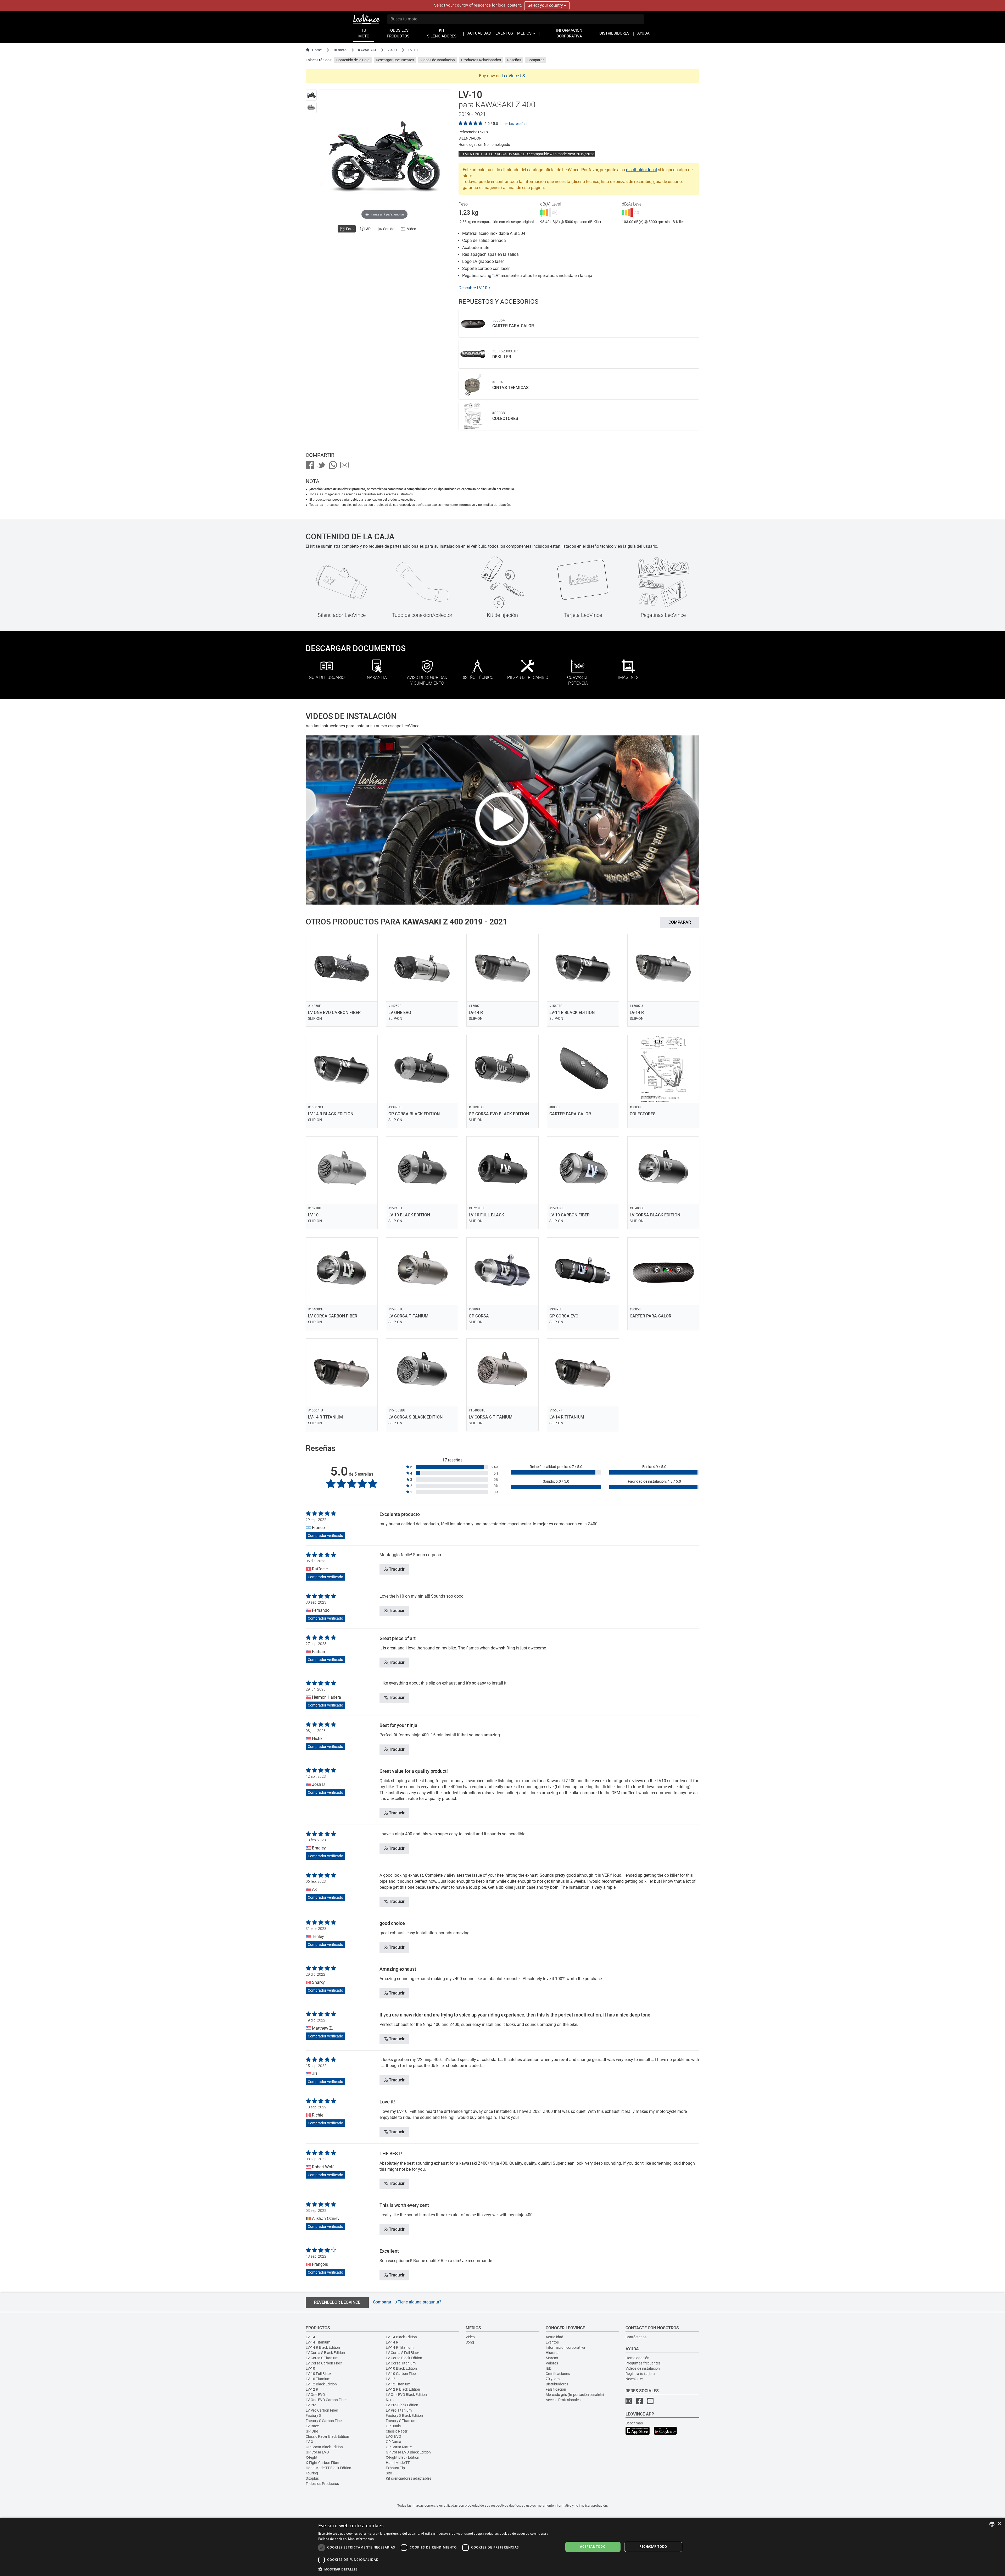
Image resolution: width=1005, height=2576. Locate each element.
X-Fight (312, 2457)
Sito (389, 2473)
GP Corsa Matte (399, 2447)
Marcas (552, 2358)
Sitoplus (312, 2478)
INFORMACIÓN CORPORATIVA (569, 33)
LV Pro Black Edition (402, 2405)
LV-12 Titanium (398, 2384)
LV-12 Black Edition (321, 2384)
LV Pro (311, 2405)
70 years (553, 2379)
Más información (361, 2539)
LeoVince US (513, 76)
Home (317, 50)
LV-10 (310, 2368)
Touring (312, 2473)
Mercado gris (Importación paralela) (575, 2395)
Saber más (634, 2423)
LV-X (309, 2442)
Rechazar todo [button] (653, 2547)
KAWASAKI (367, 50)
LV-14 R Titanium (400, 2347)
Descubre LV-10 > (474, 288)
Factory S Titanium (401, 2421)
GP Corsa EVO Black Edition (408, 2452)
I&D (549, 2368)
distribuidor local (641, 170)
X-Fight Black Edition (403, 2457)
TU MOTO (364, 33)
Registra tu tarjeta (640, 2374)
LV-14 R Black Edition (323, 2347)
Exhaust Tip (395, 2468)
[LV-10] (311, 95)
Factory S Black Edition (404, 2416)
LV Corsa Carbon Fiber (324, 2363)
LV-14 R (392, 2342)
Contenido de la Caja (353, 60)
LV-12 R (312, 2389)
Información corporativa (565, 2347)
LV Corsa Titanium (401, 2363)
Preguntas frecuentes (643, 2363)
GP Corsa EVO (317, 2452)
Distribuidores (557, 2384)
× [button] (999, 2524)
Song (470, 2342)
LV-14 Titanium (318, 2342)
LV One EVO (315, 2395)
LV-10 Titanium (318, 2379)
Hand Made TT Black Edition (328, 2468)
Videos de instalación (643, 2368)
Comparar (536, 60)
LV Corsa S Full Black (403, 2353)
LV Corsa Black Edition (404, 2358)
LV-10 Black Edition (401, 2368)
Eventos (552, 2342)
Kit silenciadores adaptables (409, 2478)
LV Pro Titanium (399, 2410)
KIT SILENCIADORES (442, 33)
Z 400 (392, 50)
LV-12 (390, 2379)
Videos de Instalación (438, 60)
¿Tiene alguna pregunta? (418, 2302)
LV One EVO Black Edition (406, 2395)
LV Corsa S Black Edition (325, 2353)
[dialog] (502, 2547)
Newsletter (634, 2379)
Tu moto (340, 50)
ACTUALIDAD (479, 33)
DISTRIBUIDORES (614, 33)
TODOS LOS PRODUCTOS (398, 33)
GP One (312, 2431)
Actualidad (554, 2337)
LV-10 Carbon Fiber (401, 2374)
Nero (390, 2400)
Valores (552, 2363)
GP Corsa (393, 2442)
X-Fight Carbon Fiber (322, 2463)
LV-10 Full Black (319, 2374)
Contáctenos (636, 2337)
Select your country (546, 5)
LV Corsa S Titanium (322, 2358)
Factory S (313, 2416)
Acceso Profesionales (563, 2400)
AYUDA (643, 33)
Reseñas (514, 60)
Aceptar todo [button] (593, 2547)
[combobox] (992, 2524)
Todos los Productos (322, 2484)
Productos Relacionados (481, 60)
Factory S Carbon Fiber (324, 2421)
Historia (552, 2353)
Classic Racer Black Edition (327, 2436)
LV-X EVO (393, 2436)
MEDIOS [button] (525, 33)
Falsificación (556, 2389)
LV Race (312, 2426)
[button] (437, 2569)
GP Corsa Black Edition (324, 2447)
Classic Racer (397, 2431)
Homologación (637, 2358)
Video (470, 2337)
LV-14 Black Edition (401, 2337)
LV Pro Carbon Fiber (322, 2410)
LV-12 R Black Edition (403, 2389)
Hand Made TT (398, 2463)
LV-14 (310, 2337)
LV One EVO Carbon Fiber (326, 2400)
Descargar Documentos (395, 60)
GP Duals (393, 2426)
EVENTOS (504, 33)
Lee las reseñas (515, 124)
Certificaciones (558, 2374)
